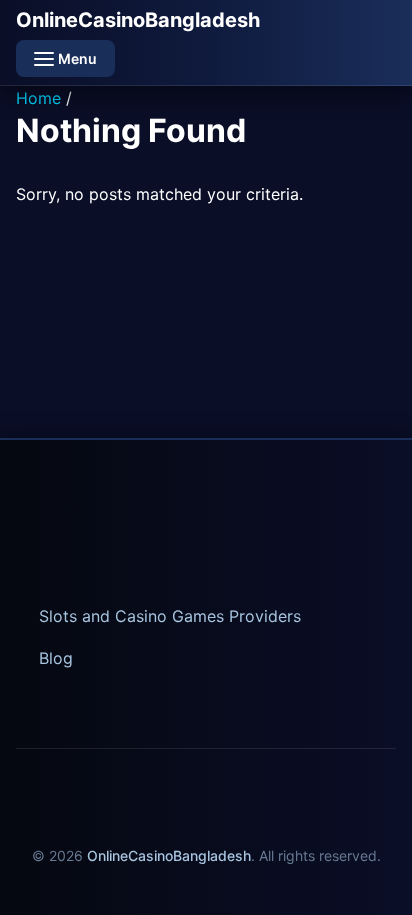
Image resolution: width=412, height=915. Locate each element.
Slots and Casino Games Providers (170, 616)
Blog (56, 658)
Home (38, 98)
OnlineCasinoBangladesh (138, 20)
